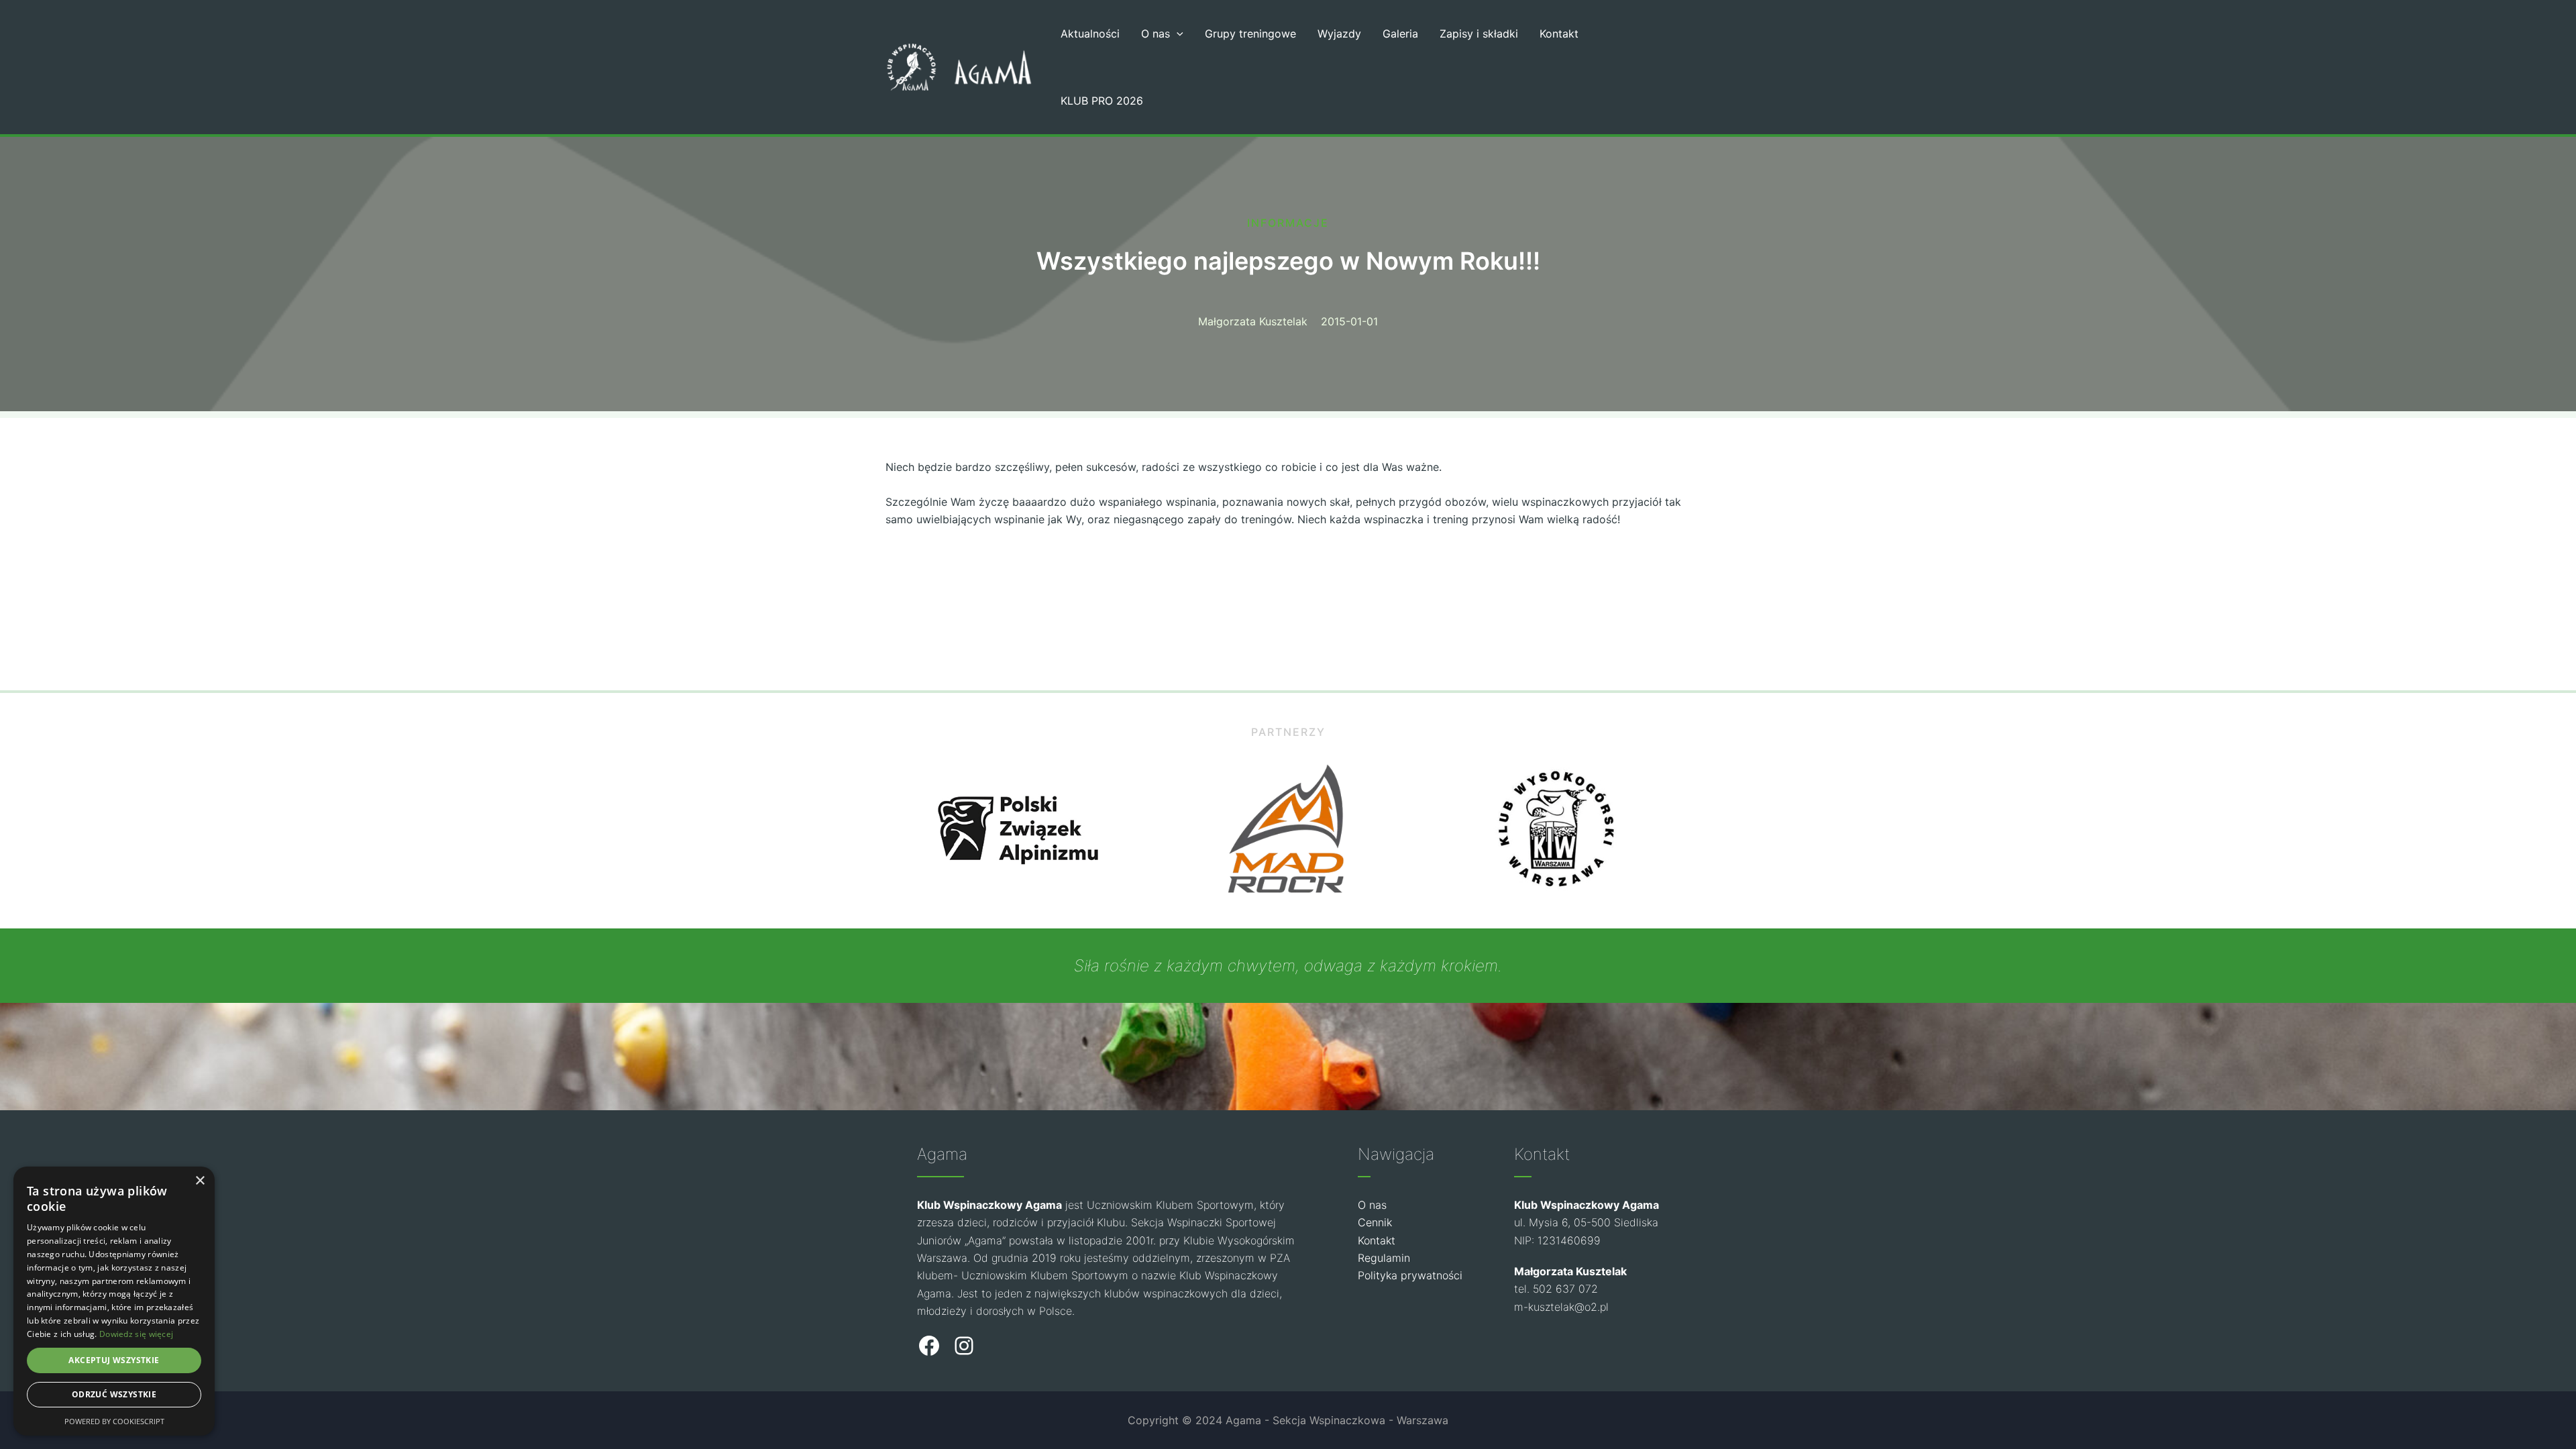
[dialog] (114, 1301)
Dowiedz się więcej (136, 1334)
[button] (1177, 34)
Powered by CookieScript (114, 1421)
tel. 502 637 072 (1556, 1289)
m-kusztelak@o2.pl (1561, 1307)
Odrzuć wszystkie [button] (114, 1394)
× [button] (200, 1181)
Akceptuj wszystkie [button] (114, 1360)
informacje (1288, 223)
